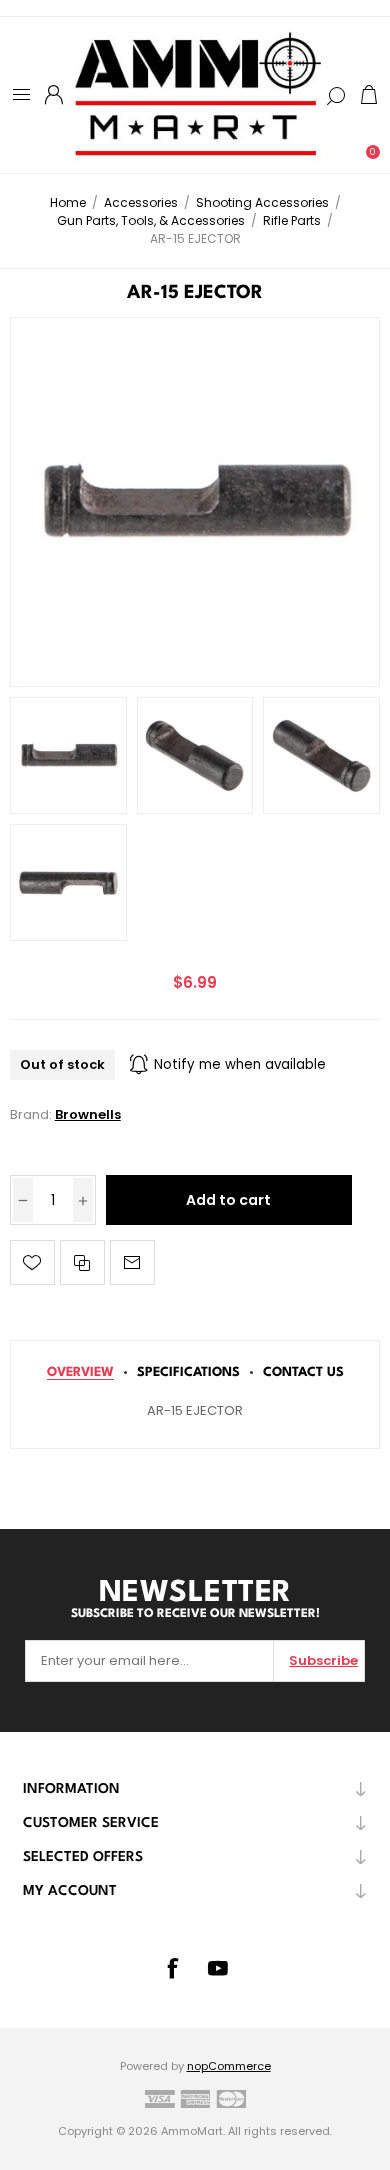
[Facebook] (172, 1968)
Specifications (188, 1372)
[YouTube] (218, 1968)
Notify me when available (240, 1064)
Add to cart (228, 1200)
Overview (80, 1372)
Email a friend (132, 1262)
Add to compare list (82, 1262)
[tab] (80, 1372)
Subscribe (323, 1660)
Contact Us (303, 1372)
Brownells (88, 1114)
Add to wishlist (32, 1262)
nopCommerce (229, 2066)
